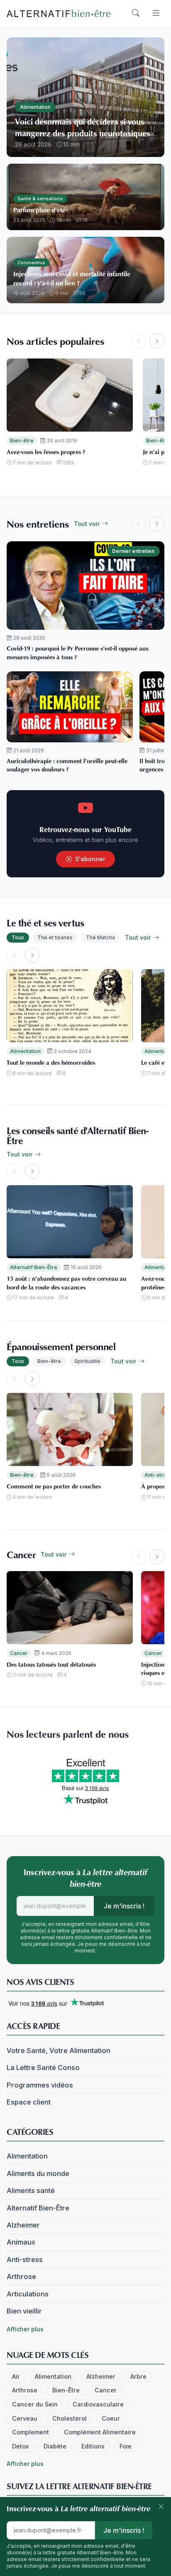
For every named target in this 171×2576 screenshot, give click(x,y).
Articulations (28, 2294)
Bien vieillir (24, 2311)
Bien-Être (66, 2390)
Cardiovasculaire (98, 2404)
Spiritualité (87, 1361)
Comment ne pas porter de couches (54, 1486)
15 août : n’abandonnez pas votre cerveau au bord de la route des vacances (66, 1283)
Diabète (55, 2446)
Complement (31, 2432)
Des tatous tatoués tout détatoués (51, 1664)
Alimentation (25, 1051)
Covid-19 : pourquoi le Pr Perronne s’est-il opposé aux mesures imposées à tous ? (78, 652)
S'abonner (90, 859)
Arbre (138, 2376)
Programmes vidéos (40, 2085)
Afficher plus (25, 2329)
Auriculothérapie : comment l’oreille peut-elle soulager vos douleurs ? (67, 765)
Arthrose (21, 2276)
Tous (18, 937)
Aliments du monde (38, 2173)
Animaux (21, 2242)
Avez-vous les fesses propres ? (46, 452)
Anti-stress (25, 2259)
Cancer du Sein (35, 2404)
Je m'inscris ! (124, 1906)
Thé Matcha (100, 937)
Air (16, 2376)
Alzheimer (23, 2225)
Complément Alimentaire (100, 2432)
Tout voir (88, 524)
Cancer (19, 1653)
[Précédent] (139, 341)
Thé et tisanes (55, 937)
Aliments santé (31, 2190)
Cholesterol (70, 2418)
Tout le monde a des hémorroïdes (51, 1062)
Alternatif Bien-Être (34, 1267)
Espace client (29, 2102)
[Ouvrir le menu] (156, 13)
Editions (93, 2446)
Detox (20, 2446)
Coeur (111, 2418)
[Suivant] (157, 341)
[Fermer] (161, 2507)
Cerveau (25, 2418)
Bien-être (22, 441)
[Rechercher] (136, 13)
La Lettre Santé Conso (43, 2068)
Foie (126, 2446)
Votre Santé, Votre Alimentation (59, 2050)
